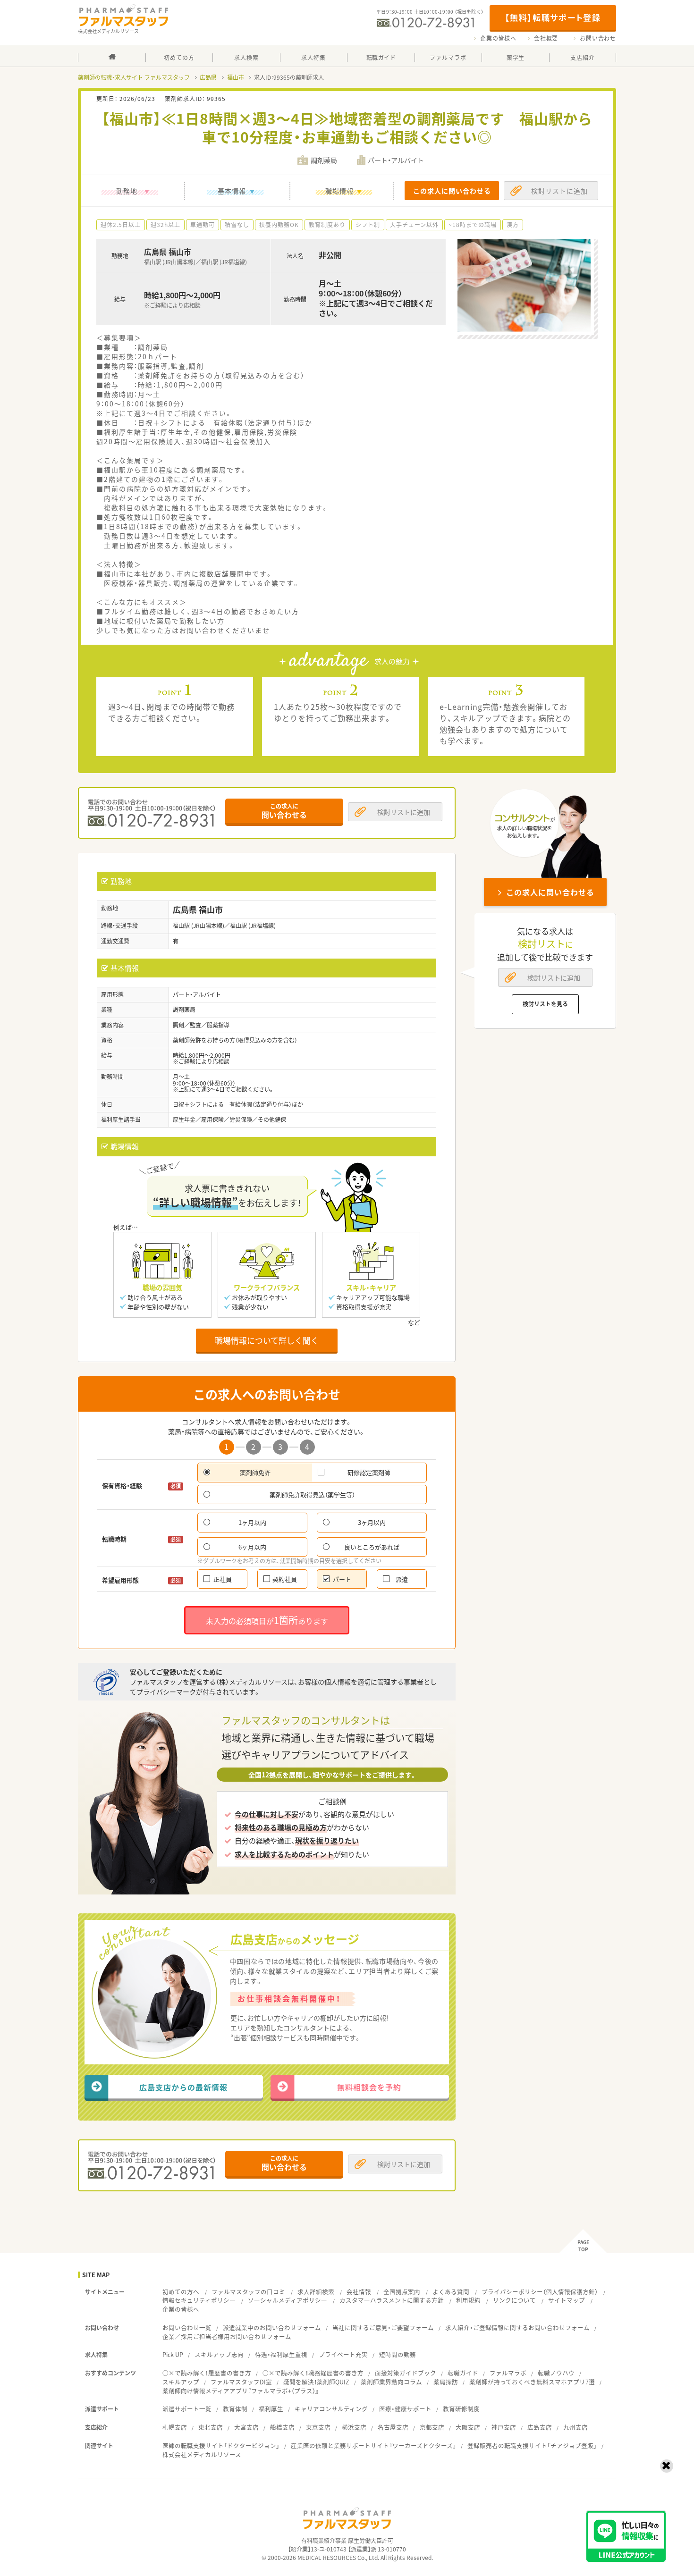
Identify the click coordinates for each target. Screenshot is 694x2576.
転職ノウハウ (556, 2373)
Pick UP (173, 2354)
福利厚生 (271, 2409)
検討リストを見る (545, 1004)
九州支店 (576, 2427)
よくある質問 (451, 2292)
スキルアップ (181, 2382)
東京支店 (318, 2427)
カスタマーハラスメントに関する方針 (392, 2300)
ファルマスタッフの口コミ (248, 2292)
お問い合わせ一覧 (187, 2328)
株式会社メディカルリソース (202, 2454)
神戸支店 (504, 2427)
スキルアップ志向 (219, 2354)
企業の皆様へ (498, 38)
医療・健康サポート (405, 2409)
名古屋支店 (393, 2427)
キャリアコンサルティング (331, 2409)
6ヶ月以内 (252, 1547)
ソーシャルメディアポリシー (288, 2300)
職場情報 (339, 191)
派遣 (402, 1579)
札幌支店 (175, 2427)
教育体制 (235, 2409)
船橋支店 (282, 2427)
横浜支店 (354, 2427)
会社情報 (359, 2292)
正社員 (223, 1579)
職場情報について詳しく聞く (267, 1340)
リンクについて (514, 2300)
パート (342, 1579)
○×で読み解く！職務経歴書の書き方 (313, 2373)
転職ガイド (463, 2373)
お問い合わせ (598, 38)
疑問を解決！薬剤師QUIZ (316, 2382)
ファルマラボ (508, 2373)
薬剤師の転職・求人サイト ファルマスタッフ (134, 77)
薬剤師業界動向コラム (391, 2382)
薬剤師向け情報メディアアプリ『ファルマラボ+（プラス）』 (241, 2391)
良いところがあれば (372, 1547)
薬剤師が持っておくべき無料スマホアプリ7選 (532, 2382)
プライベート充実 (343, 2354)
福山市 (236, 77)
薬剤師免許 (255, 1472)
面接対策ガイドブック (406, 2373)
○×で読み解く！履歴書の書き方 (207, 2373)
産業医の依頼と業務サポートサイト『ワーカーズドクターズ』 (373, 2446)
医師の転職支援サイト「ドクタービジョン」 (221, 2446)
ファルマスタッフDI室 (241, 2382)
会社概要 (546, 38)
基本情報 (232, 191)
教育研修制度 (461, 2409)
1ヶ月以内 (252, 1522)
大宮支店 (246, 2427)
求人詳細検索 (316, 2292)
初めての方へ (181, 2292)
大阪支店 (468, 2427)
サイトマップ (567, 2300)
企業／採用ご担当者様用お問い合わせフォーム (227, 2336)
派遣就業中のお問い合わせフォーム (272, 2328)
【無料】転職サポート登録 (553, 17)
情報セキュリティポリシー (199, 2300)
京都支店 (432, 2427)
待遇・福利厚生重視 (281, 2354)
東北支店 (211, 2427)
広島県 (208, 77)
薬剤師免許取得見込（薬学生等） (312, 1494)
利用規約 (468, 2300)
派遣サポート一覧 (187, 2409)
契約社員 (285, 1579)
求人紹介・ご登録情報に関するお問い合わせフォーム (517, 2328)
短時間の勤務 (398, 2354)
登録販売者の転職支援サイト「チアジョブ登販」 (532, 2446)
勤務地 (127, 191)
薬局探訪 (446, 2382)
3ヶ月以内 (372, 1522)
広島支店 (540, 2427)
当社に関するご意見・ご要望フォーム (383, 2328)
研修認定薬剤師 (369, 1472)
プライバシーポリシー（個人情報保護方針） (540, 2292)
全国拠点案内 (402, 2292)
